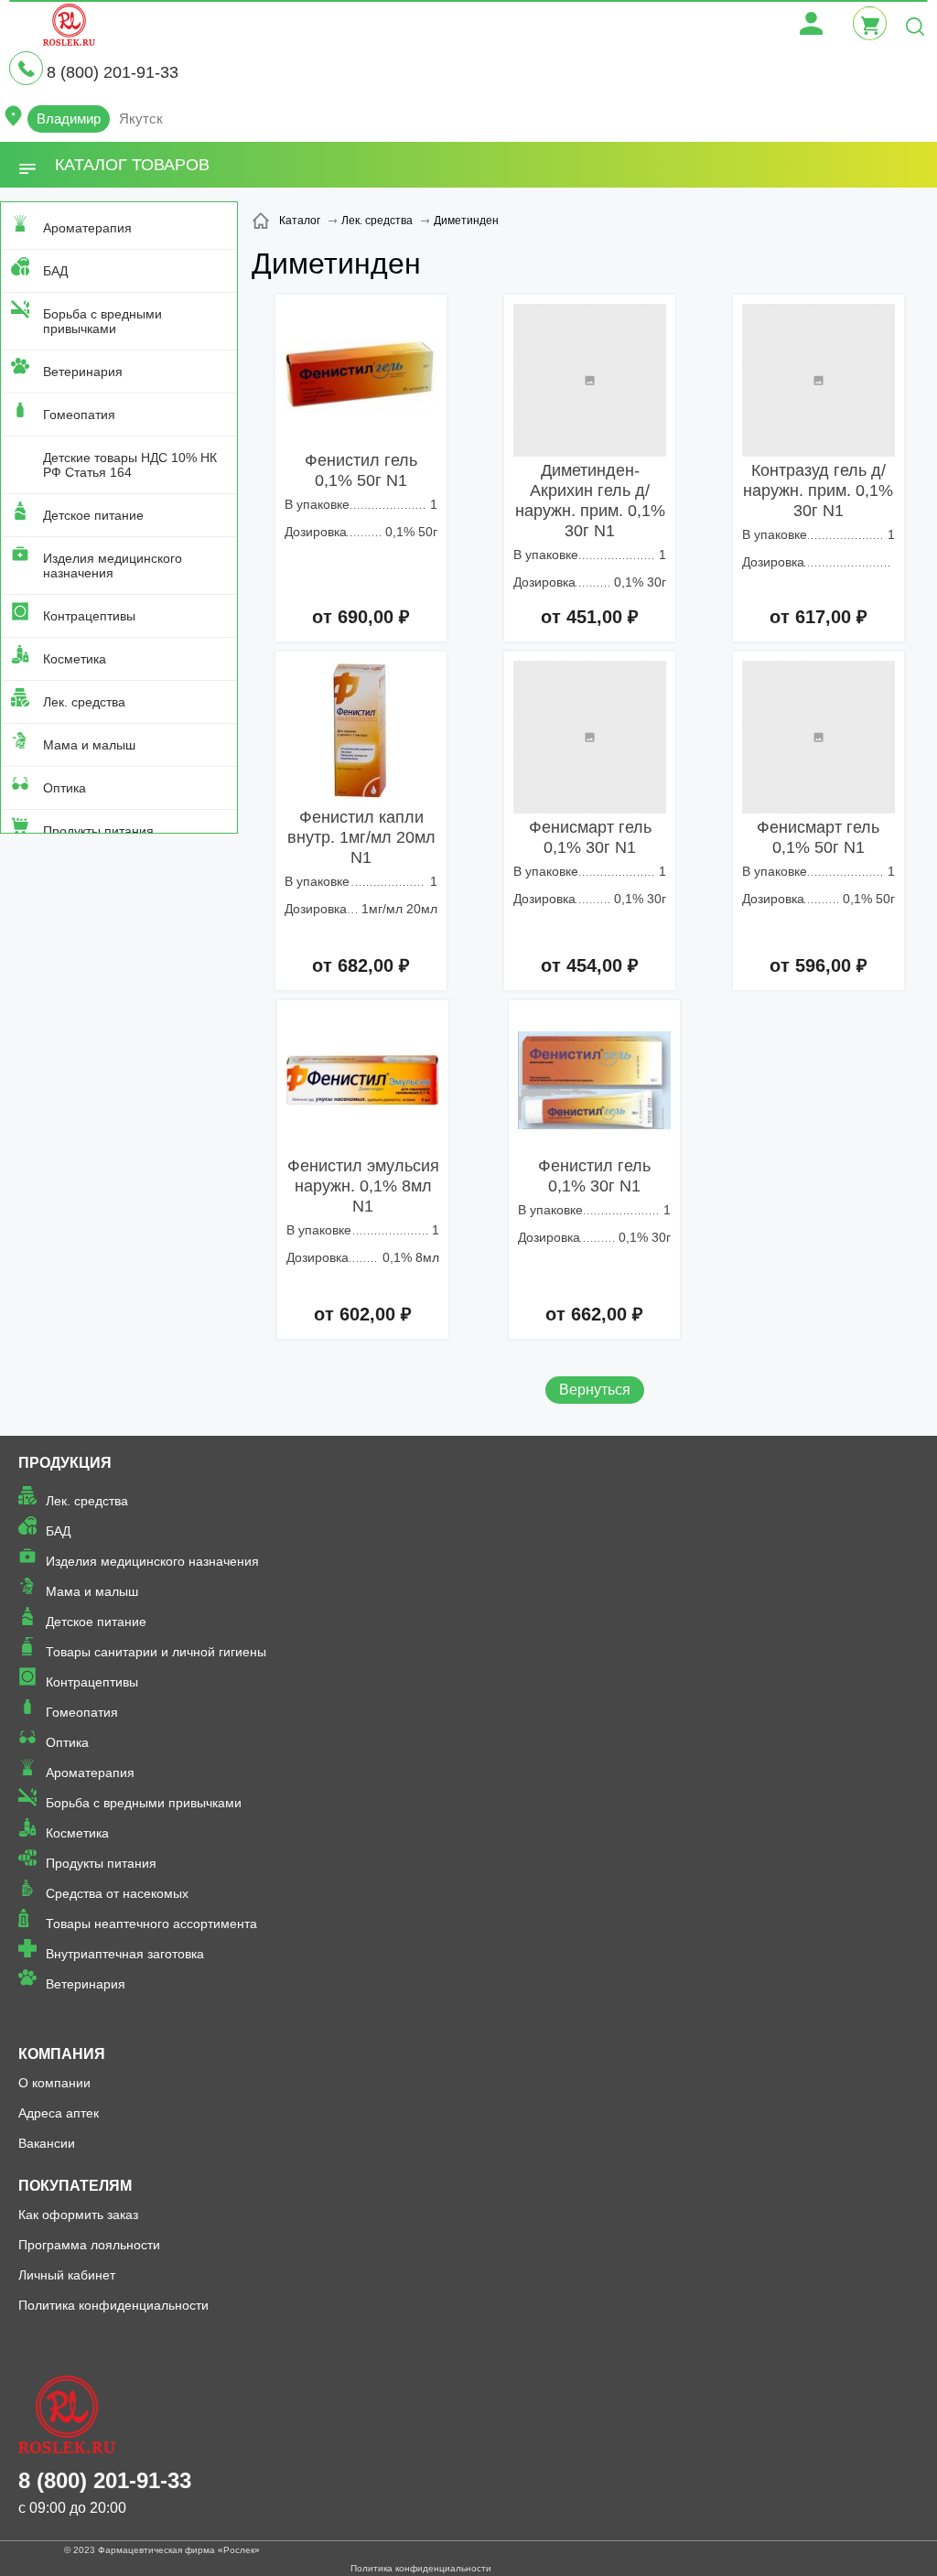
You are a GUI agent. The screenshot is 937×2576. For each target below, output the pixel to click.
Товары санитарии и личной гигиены (156, 1652)
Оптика (65, 788)
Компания (62, 2054)
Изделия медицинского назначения (113, 566)
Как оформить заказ (78, 2215)
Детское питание (93, 515)
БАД (55, 271)
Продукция (65, 1463)
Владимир (69, 119)
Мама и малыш (89, 745)
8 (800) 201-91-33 (113, 72)
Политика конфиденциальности (113, 2305)
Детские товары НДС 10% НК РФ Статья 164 (130, 465)
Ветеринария (83, 372)
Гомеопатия (79, 415)
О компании (54, 2083)
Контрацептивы (89, 616)
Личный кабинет (67, 2275)
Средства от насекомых (117, 1893)
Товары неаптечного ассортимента (151, 1924)
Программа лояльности (89, 2245)
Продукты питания (98, 831)
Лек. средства (84, 702)
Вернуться (595, 1390)
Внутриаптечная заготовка (125, 1954)
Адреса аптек (59, 2113)
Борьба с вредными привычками (102, 321)
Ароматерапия (87, 228)
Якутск (141, 119)
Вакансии (47, 2143)
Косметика (75, 659)
